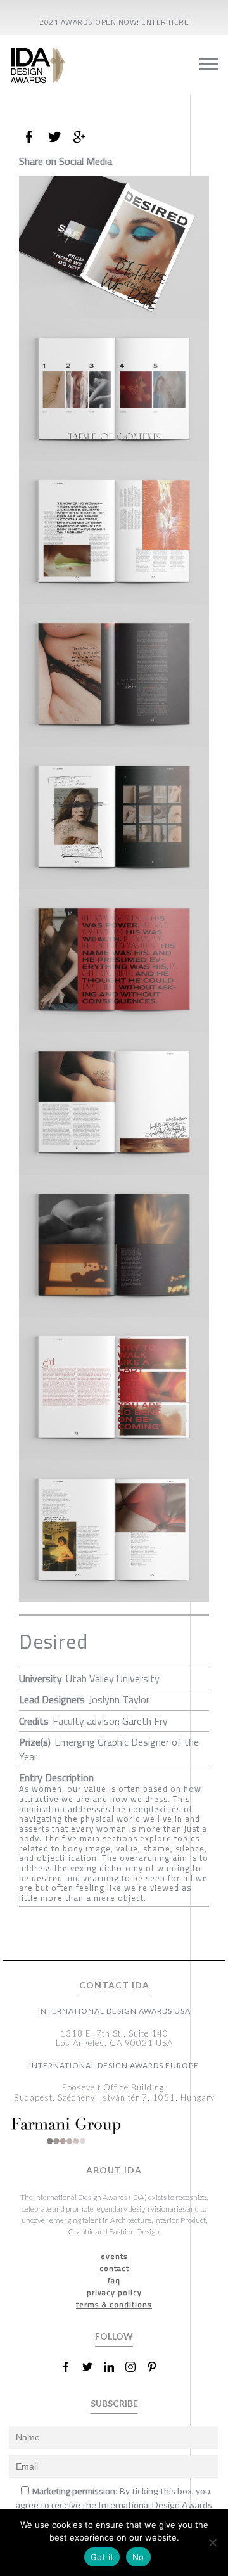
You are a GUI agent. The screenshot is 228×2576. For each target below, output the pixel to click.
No (138, 2557)
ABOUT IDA (114, 2170)
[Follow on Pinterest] (157, 2367)
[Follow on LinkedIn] (114, 2367)
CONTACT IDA (114, 1985)
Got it (102, 2557)
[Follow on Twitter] (92, 2367)
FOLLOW (114, 2336)
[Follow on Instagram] (136, 2367)
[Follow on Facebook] (71, 2367)
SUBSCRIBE (114, 2403)
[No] (212, 2542)
